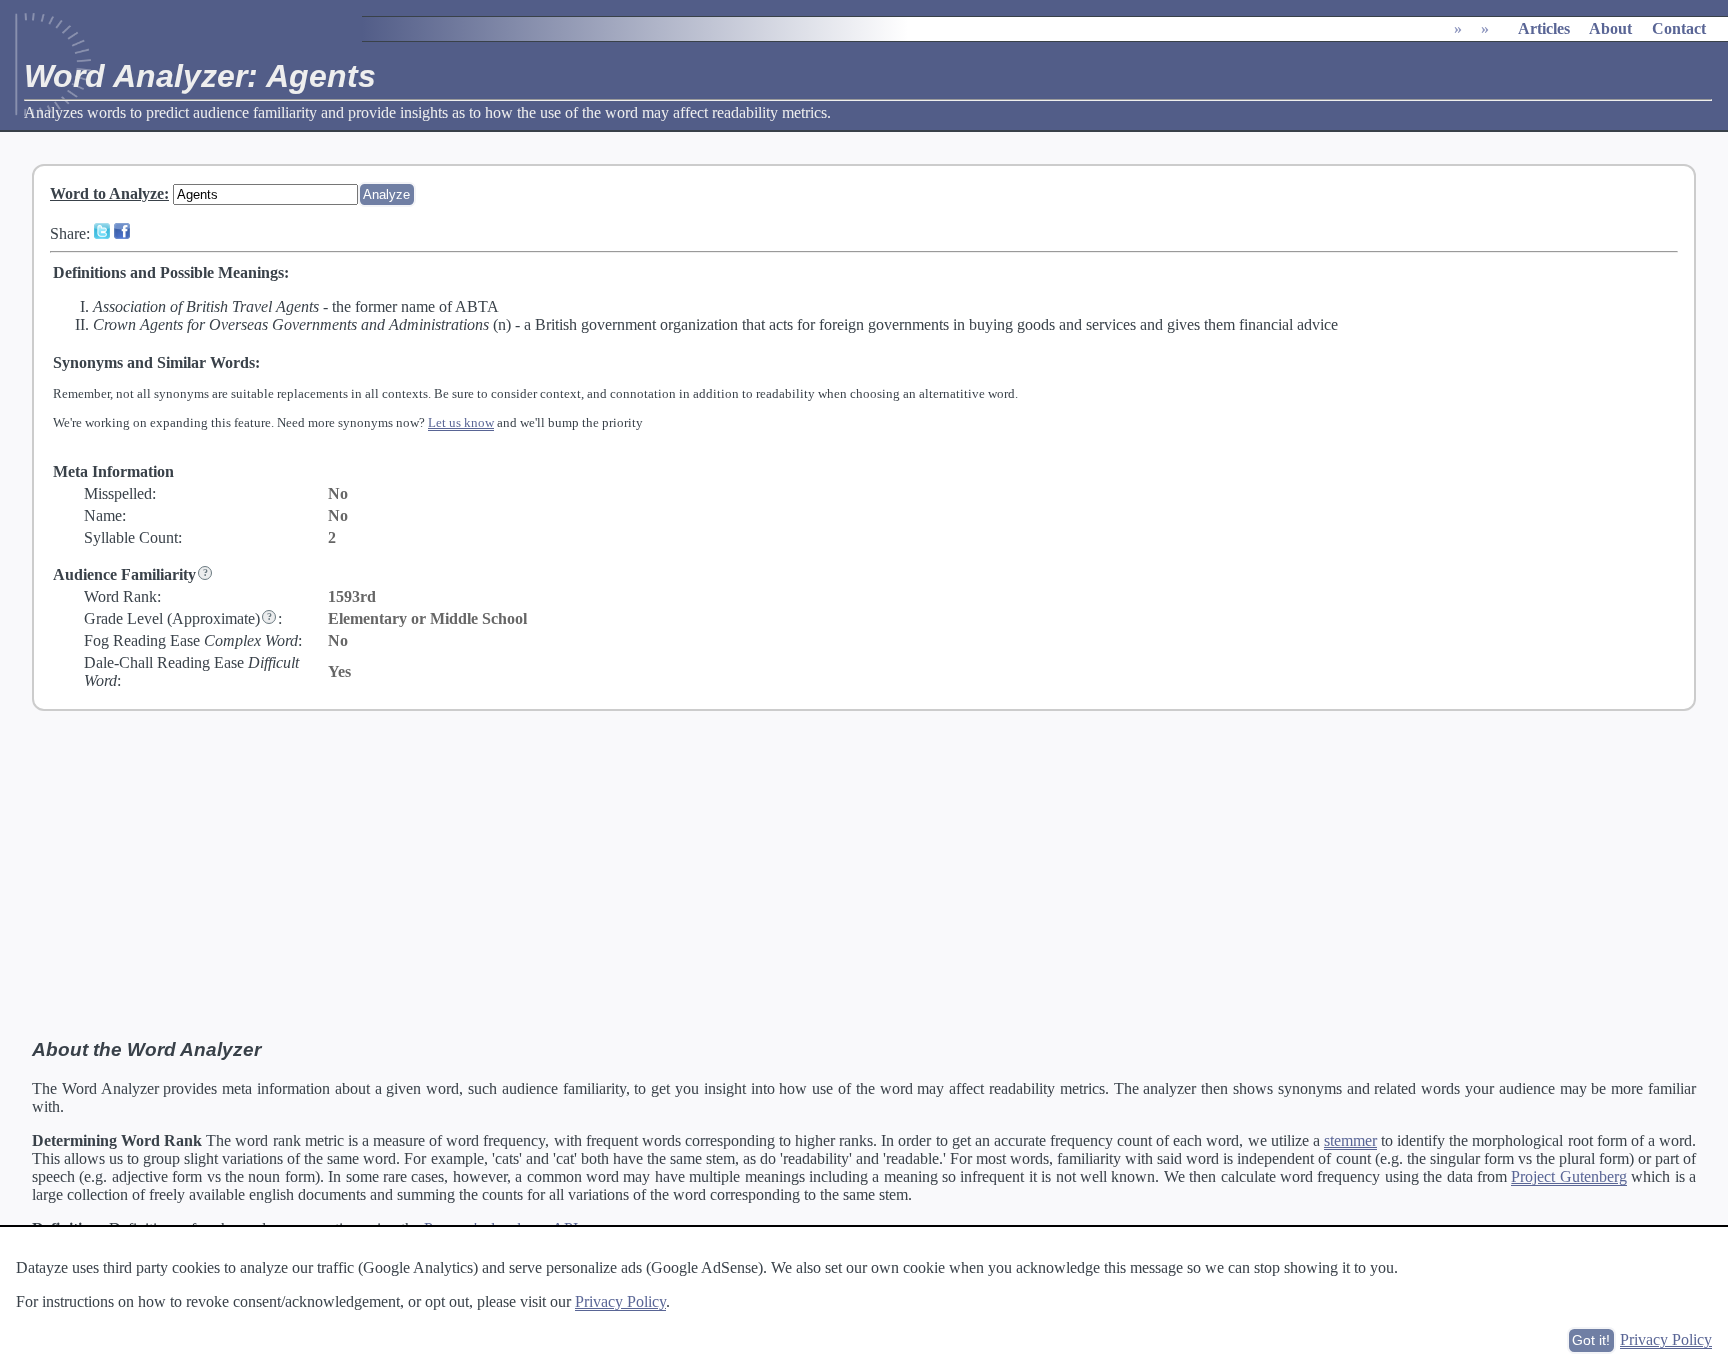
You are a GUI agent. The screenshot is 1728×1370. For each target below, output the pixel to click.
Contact (1679, 28)
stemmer (1350, 1140)
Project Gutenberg (1568, 1176)
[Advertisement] (864, 875)
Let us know (461, 422)
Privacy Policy (620, 1301)
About (1610, 28)
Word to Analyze (107, 193)
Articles (1544, 28)
